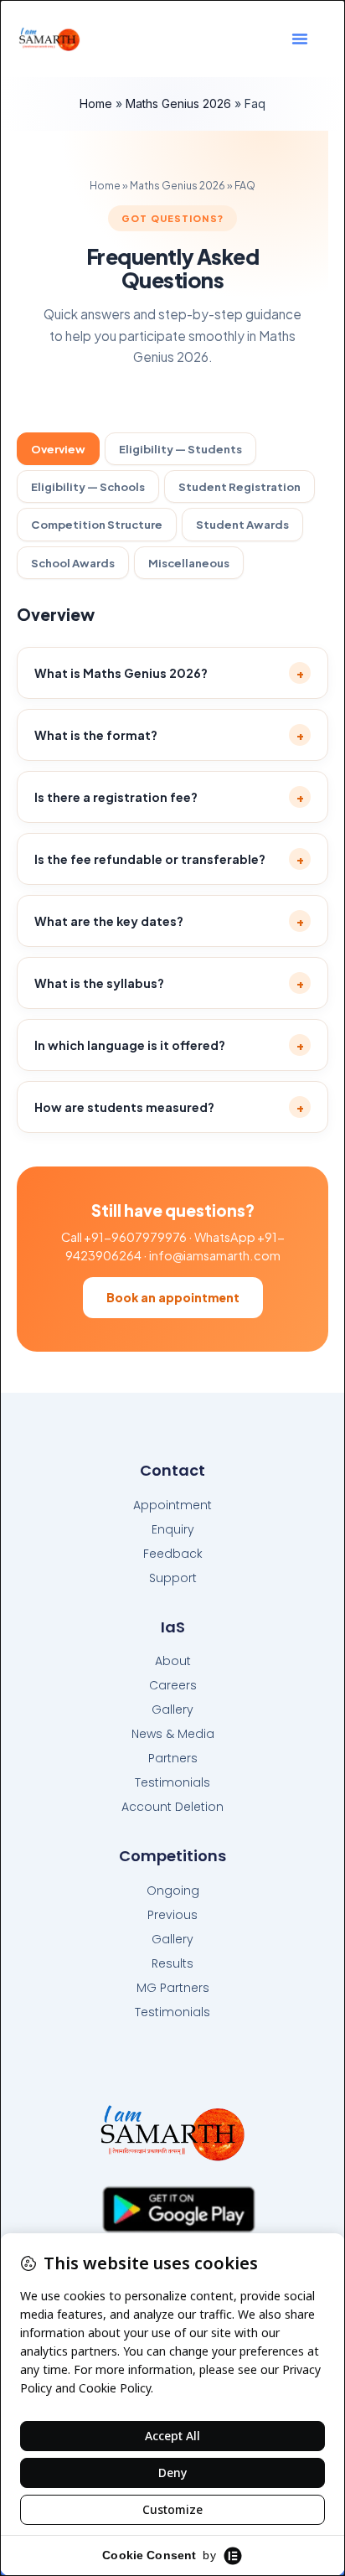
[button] (300, 39)
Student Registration (239, 486)
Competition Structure (97, 524)
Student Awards (242, 524)
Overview (58, 449)
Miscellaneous (189, 563)
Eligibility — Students (180, 449)
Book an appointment (173, 1298)
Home (96, 103)
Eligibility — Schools (88, 486)
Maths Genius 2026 (178, 103)
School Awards (73, 563)
